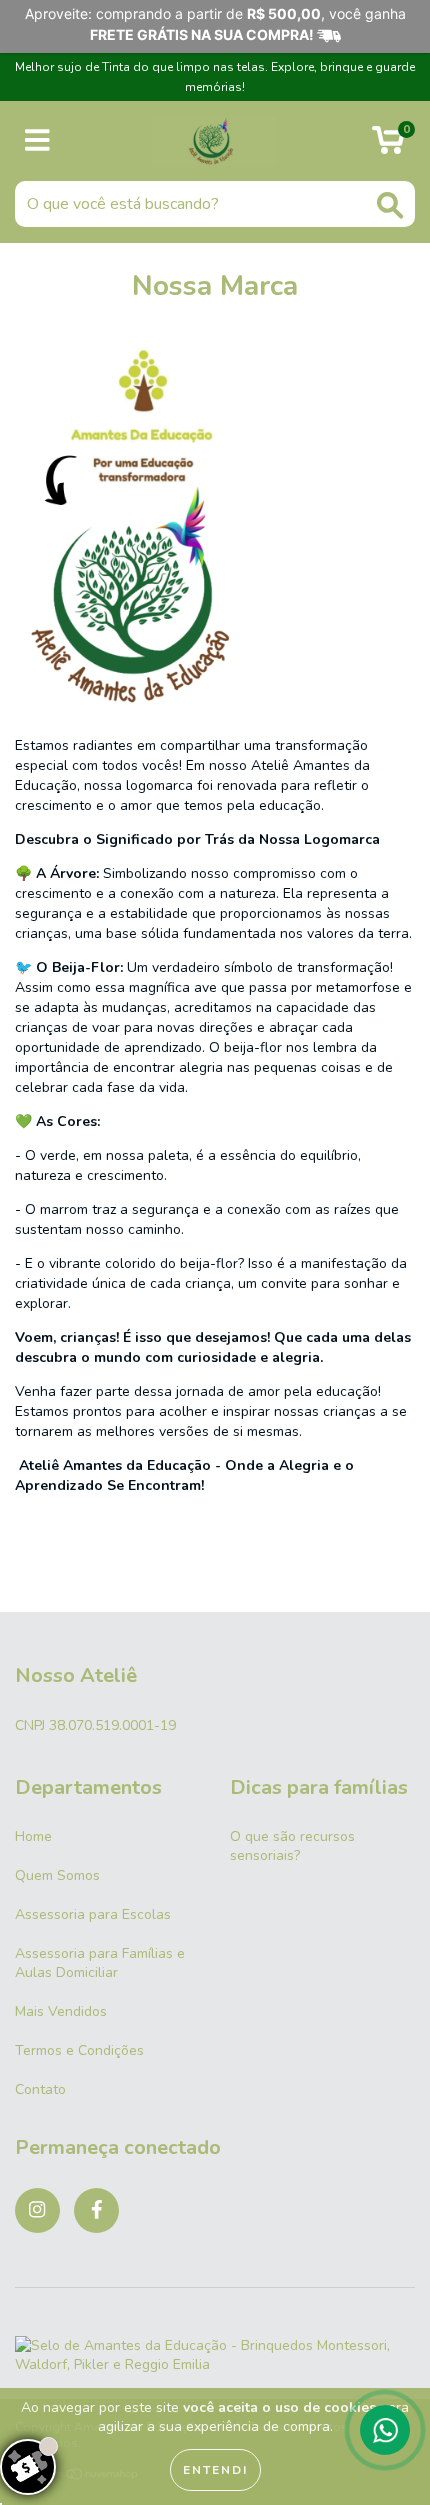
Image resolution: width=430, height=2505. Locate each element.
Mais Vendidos (61, 2011)
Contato (40, 2089)
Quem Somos (57, 1875)
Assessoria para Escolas (93, 1914)
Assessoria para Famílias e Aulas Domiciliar (100, 1963)
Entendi (215, 2470)
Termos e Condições (79, 2050)
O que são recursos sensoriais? (292, 1846)
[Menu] (37, 141)
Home (33, 1836)
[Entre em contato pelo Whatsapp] (385, 2430)
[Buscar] (390, 205)
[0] (388, 146)
